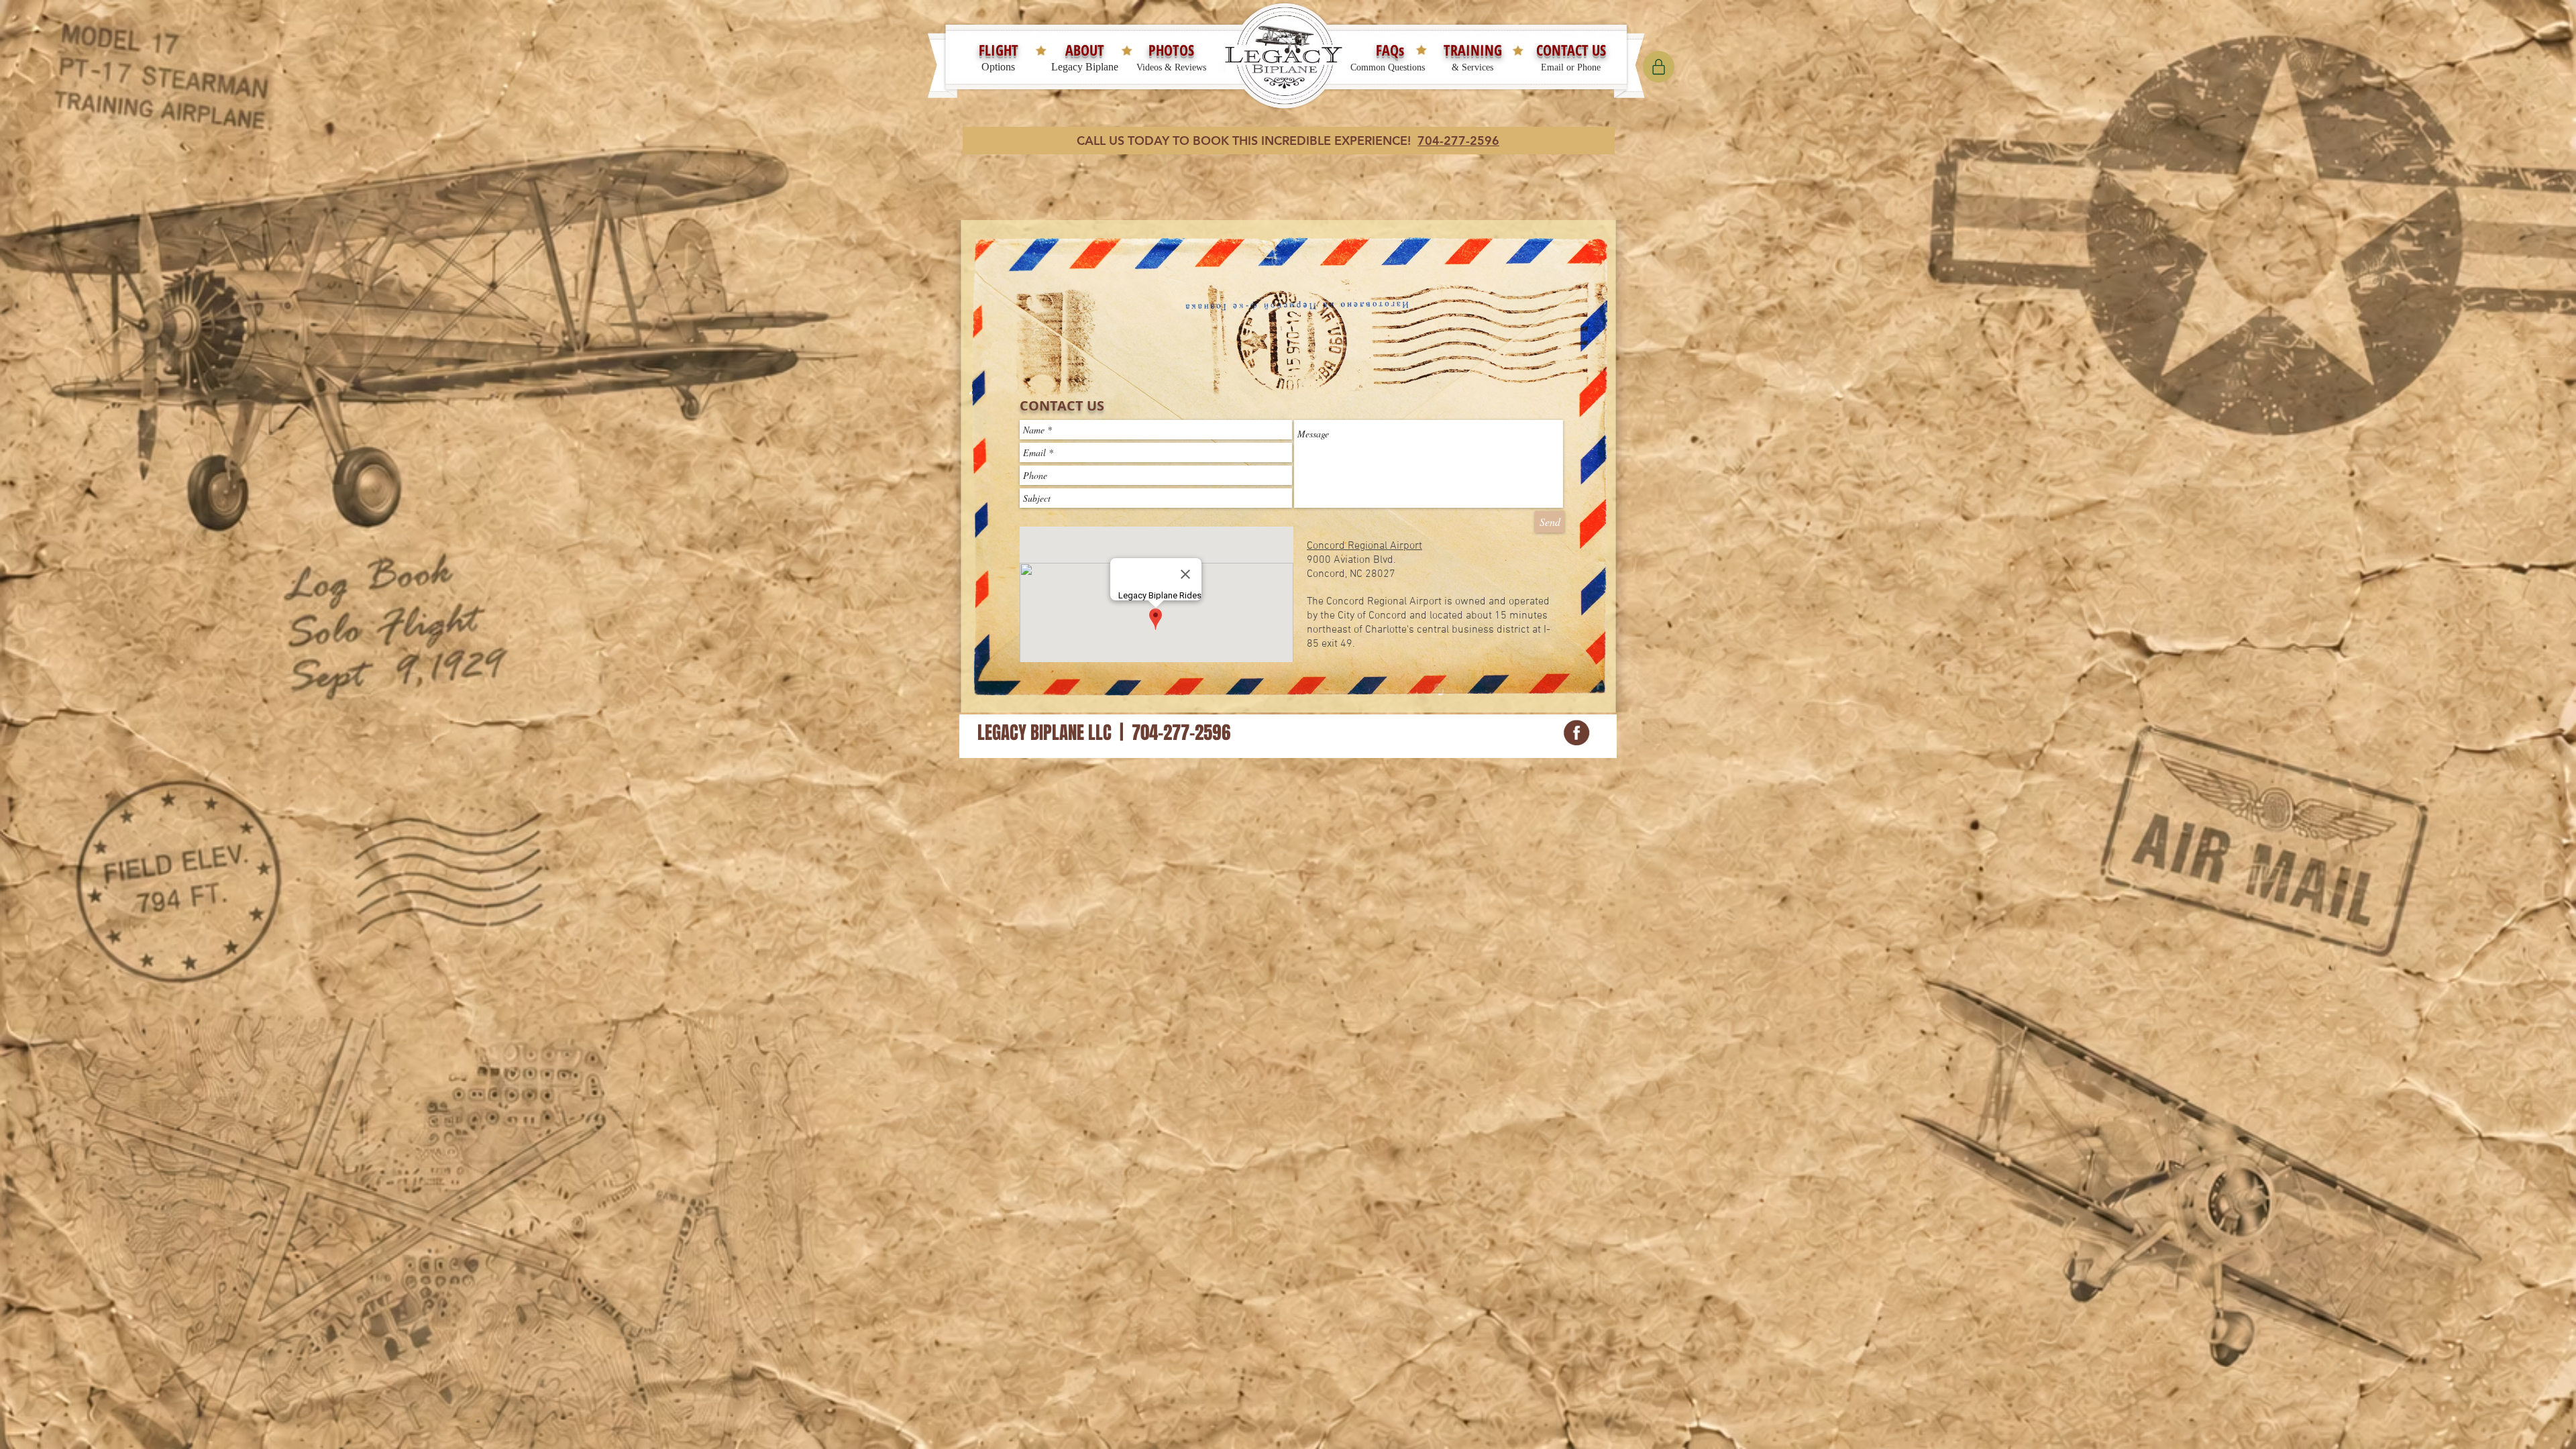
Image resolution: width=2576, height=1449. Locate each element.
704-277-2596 (1458, 141)
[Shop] (1659, 67)
